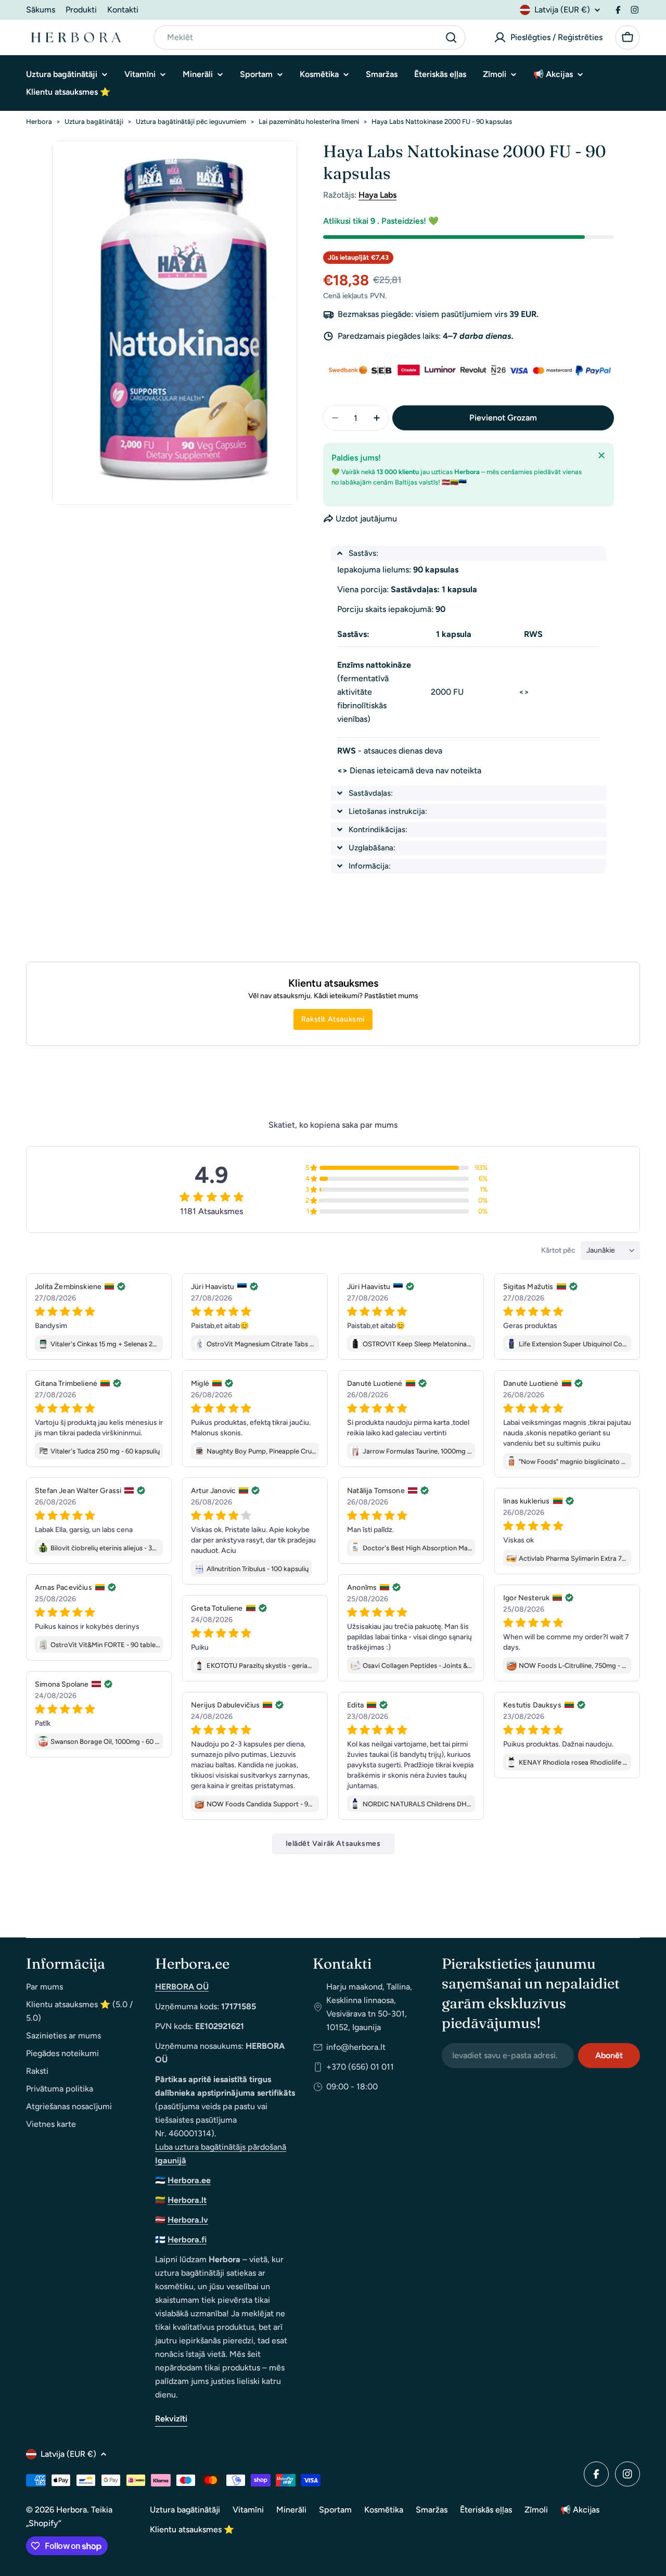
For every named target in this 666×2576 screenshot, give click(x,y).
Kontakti (123, 10)
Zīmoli (536, 2510)
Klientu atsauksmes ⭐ (192, 2529)
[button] (469, 553)
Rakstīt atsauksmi (333, 1019)
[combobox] (310, 37)
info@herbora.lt (356, 2047)
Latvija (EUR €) (562, 10)
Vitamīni (248, 2510)
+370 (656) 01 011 (360, 2067)
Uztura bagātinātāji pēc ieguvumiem (191, 122)
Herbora (39, 122)
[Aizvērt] (601, 455)
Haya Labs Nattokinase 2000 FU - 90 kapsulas (442, 122)
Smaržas (432, 2510)
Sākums (41, 10)
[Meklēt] (451, 37)
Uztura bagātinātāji (94, 122)
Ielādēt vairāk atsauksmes (333, 1844)
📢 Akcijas (580, 2510)
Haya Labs (377, 195)
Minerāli (291, 2510)
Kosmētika (384, 2510)
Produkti (81, 10)
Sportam (335, 2510)
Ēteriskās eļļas (486, 2510)
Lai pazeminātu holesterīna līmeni (309, 122)
